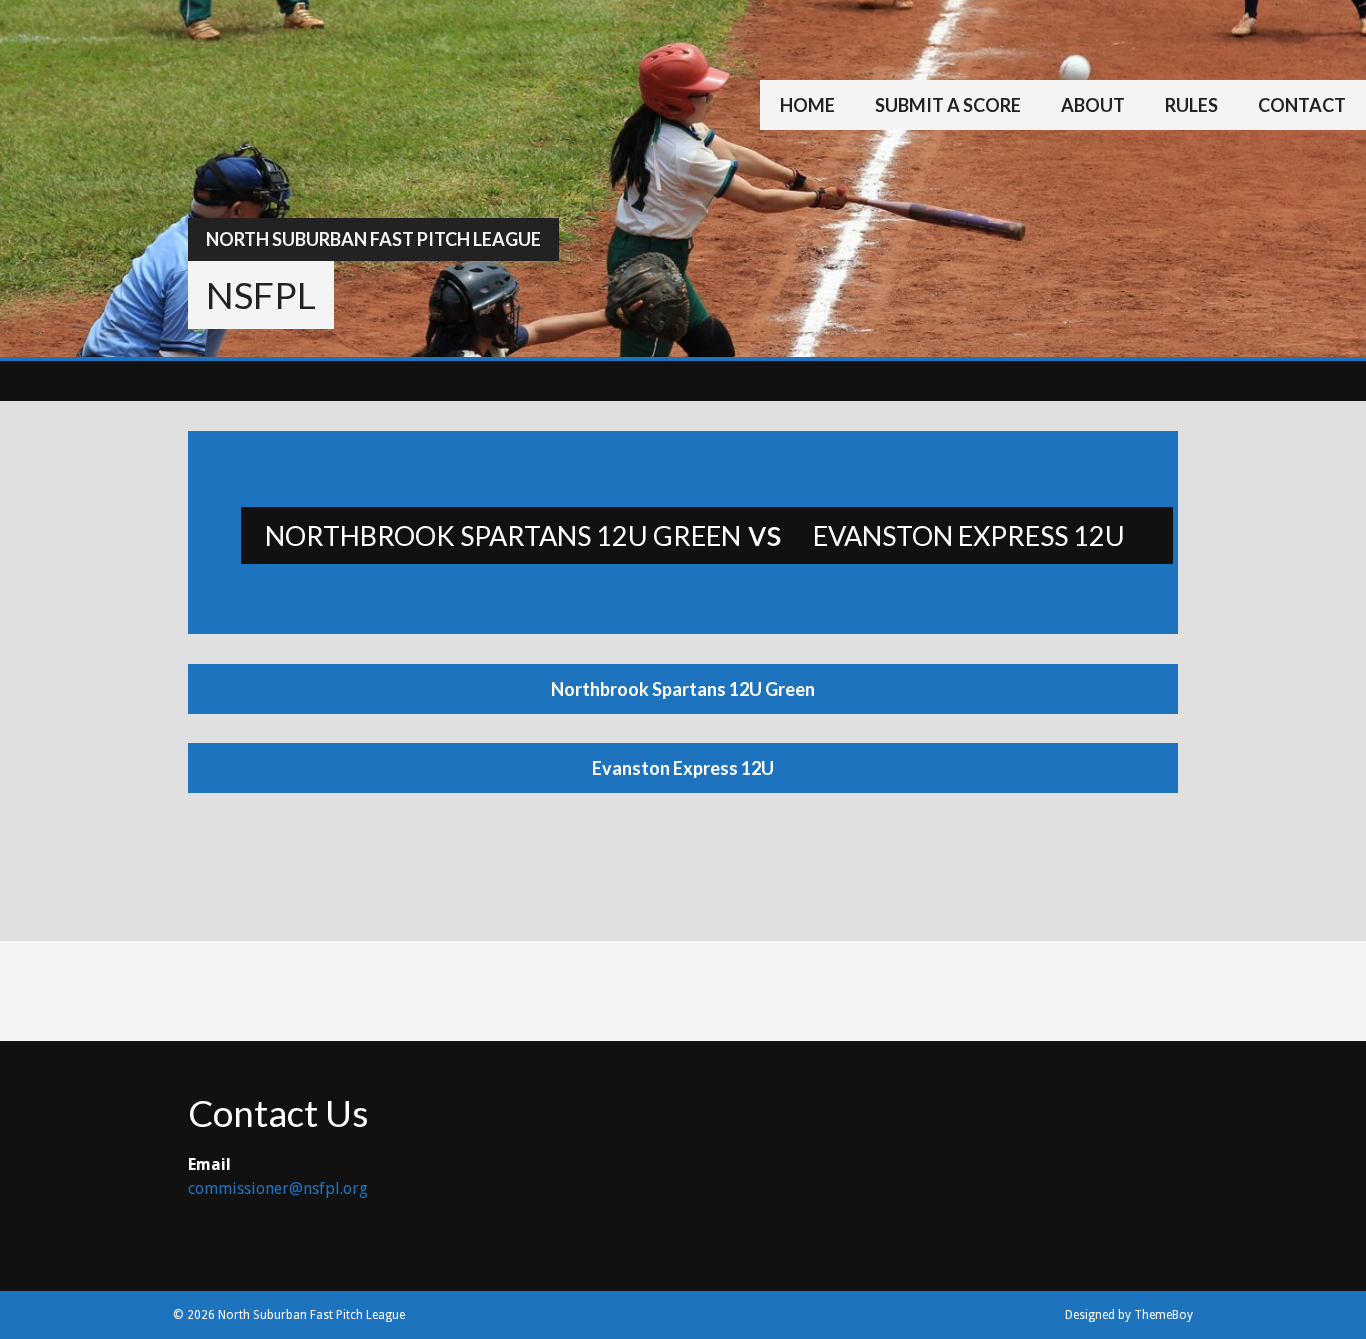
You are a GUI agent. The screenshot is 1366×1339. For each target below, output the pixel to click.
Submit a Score (948, 105)
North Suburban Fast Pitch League (373, 239)
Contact (1302, 105)
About (1093, 105)
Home (807, 105)
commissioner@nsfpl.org (278, 1188)
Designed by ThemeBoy (1129, 1315)
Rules (1191, 105)
